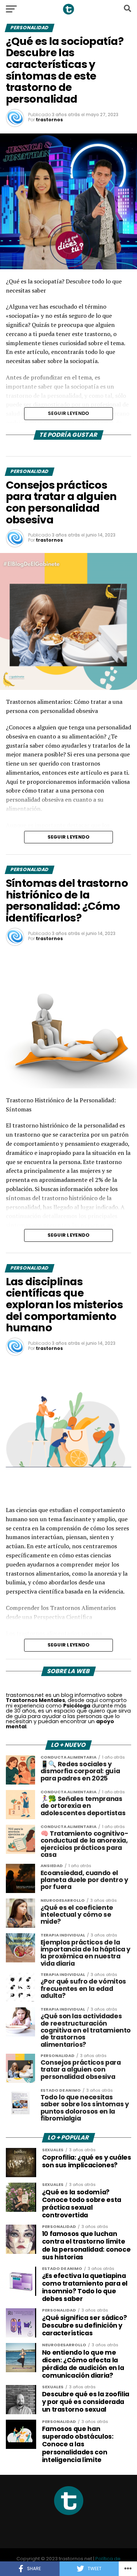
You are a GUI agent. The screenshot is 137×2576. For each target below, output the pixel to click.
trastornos (49, 120)
